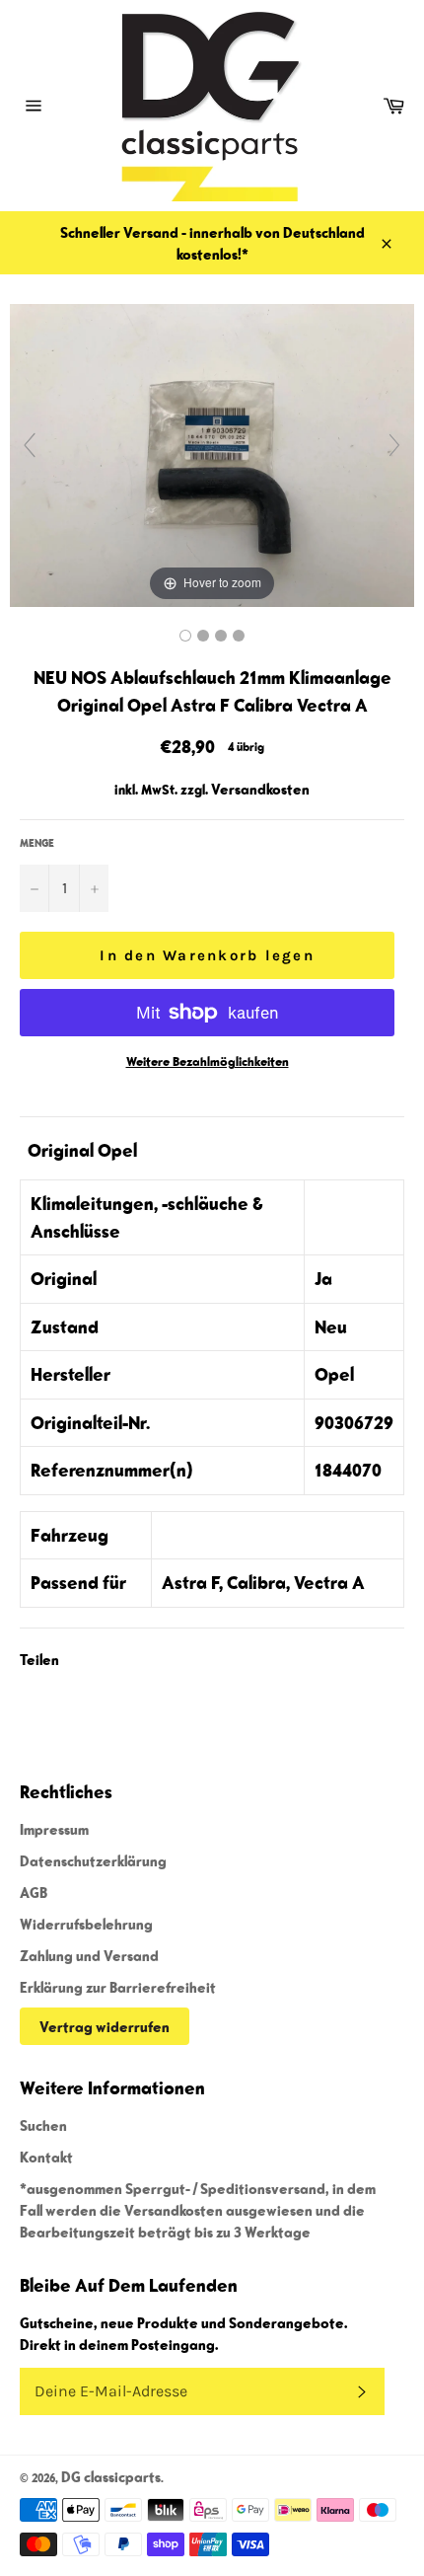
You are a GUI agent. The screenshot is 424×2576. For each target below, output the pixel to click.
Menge (37, 842)
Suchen (43, 2125)
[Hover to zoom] (212, 453)
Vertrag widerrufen (105, 2026)
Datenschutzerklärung (93, 1860)
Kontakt (46, 2157)
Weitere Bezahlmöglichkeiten (208, 1061)
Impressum (54, 1829)
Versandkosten (260, 789)
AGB (34, 1892)
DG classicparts (111, 2476)
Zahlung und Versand (89, 1955)
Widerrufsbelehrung (86, 1924)
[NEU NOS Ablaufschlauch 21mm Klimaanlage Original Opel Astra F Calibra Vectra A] (185, 636)
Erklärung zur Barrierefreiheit (118, 1987)
